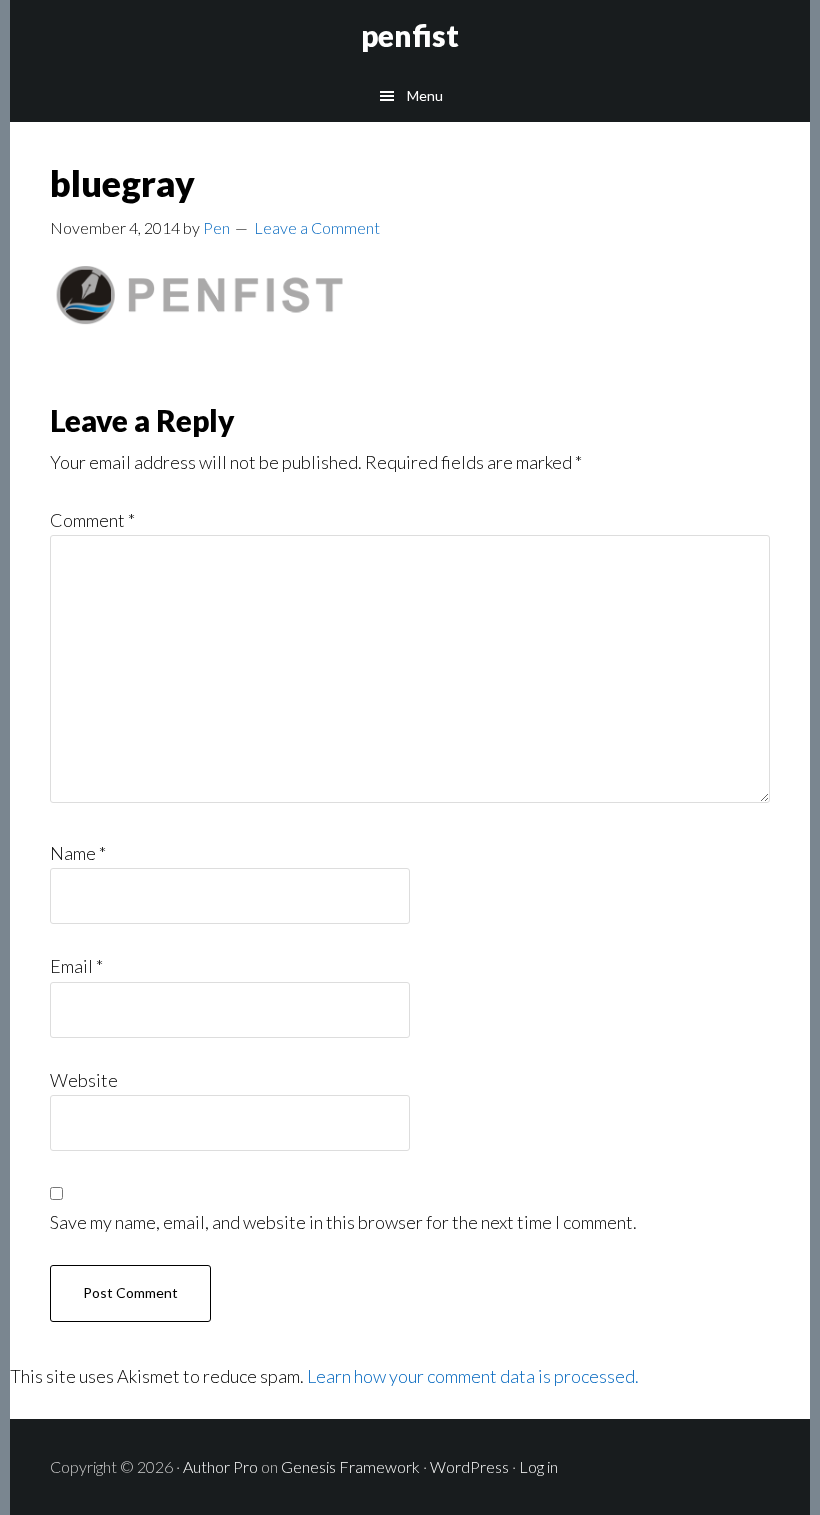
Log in (538, 1466)
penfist (410, 35)
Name (78, 853)
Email (76, 966)
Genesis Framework (350, 1466)
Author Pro (220, 1466)
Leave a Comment (317, 227)
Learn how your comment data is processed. (473, 1376)
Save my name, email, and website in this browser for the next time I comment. (343, 1222)
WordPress (469, 1466)
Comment (92, 520)
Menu (425, 95)
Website (84, 1080)
